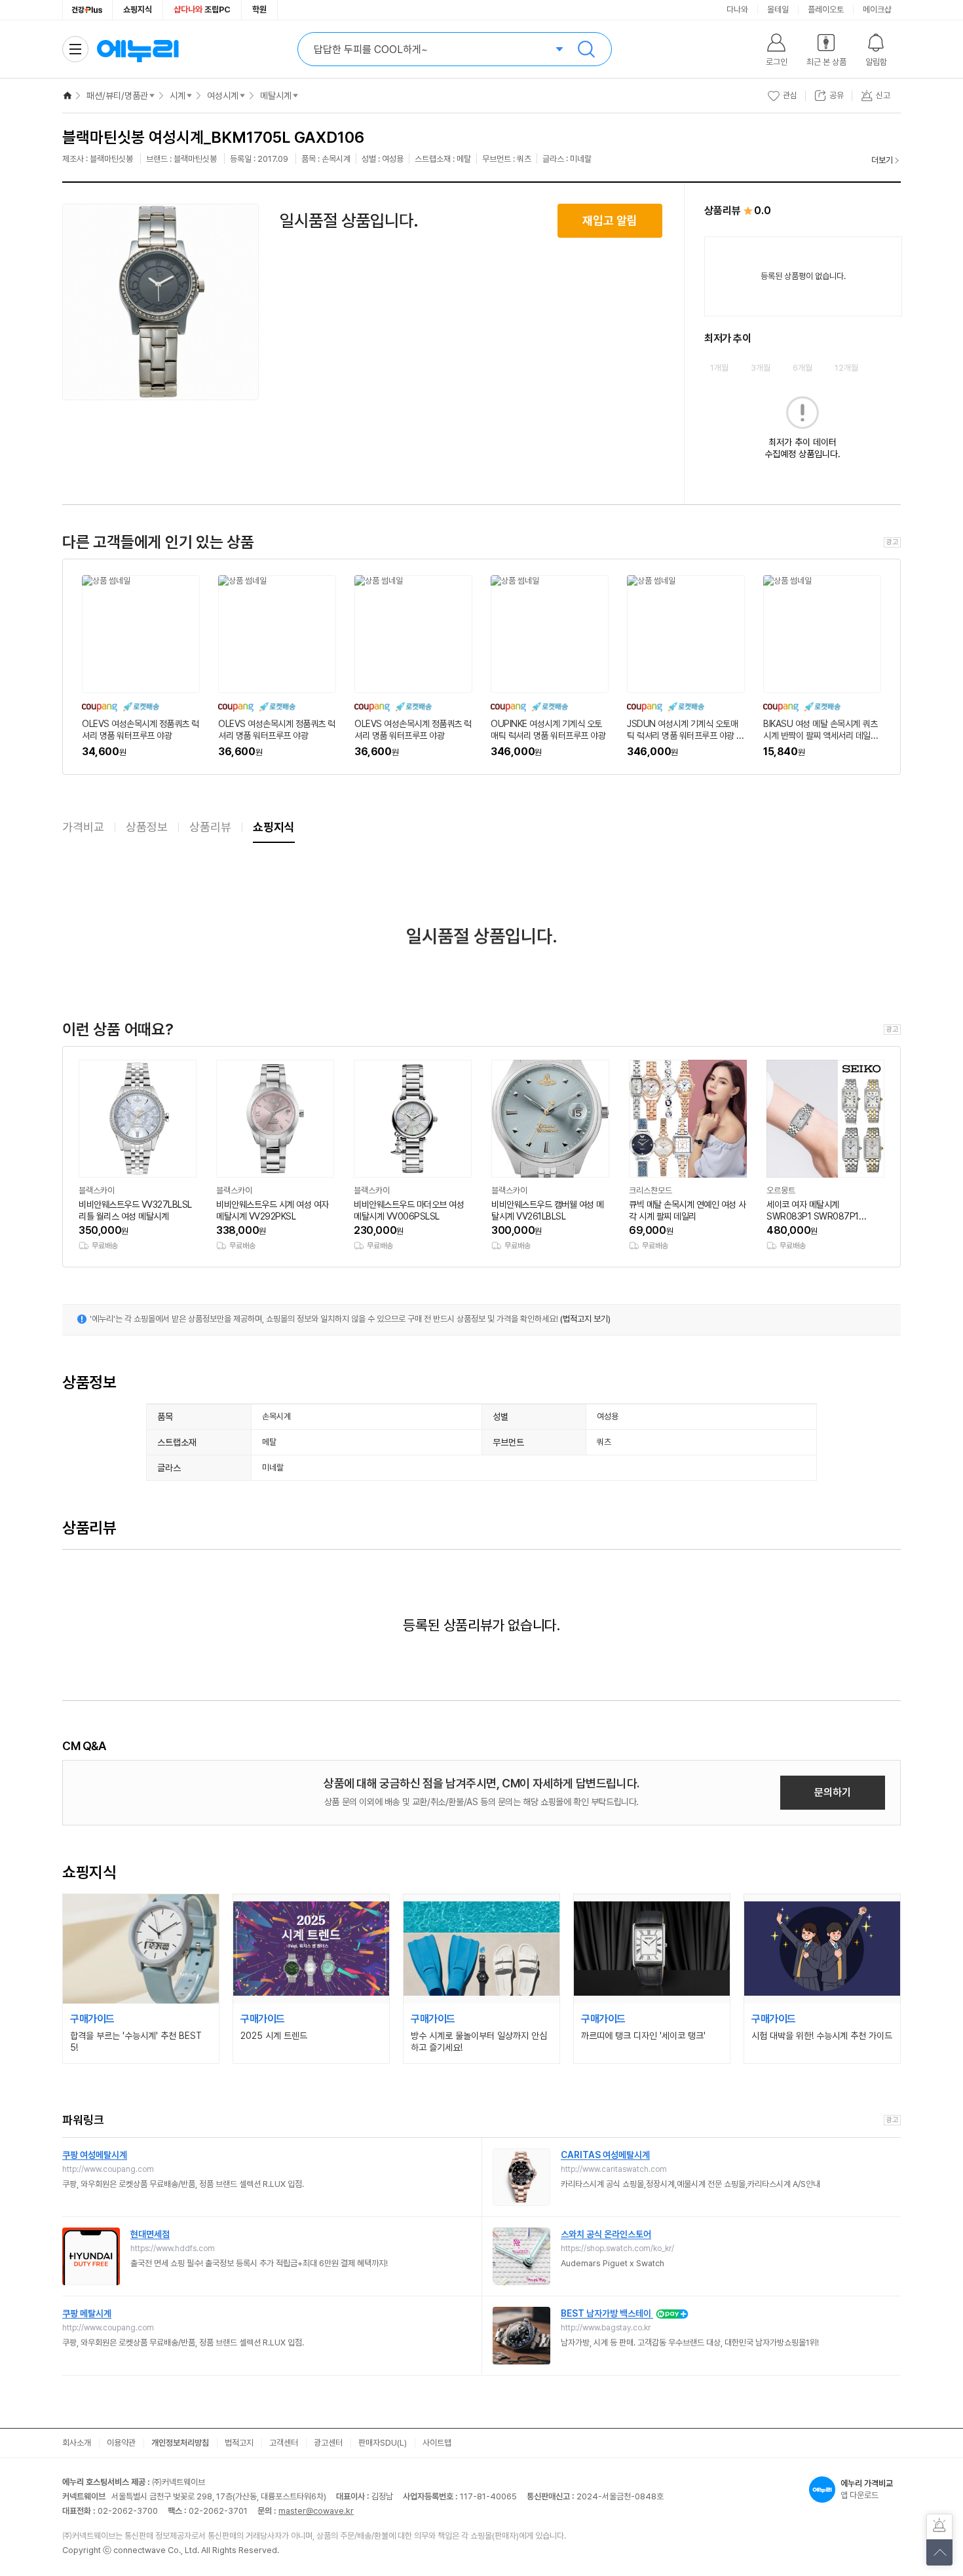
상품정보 (147, 827)
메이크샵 (877, 9)
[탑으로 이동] (939, 2552)
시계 (178, 96)
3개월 (761, 368)
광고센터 (328, 2443)
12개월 (846, 368)
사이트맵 (437, 2443)
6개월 (802, 368)
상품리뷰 (210, 827)
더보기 (882, 160)
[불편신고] (939, 2527)
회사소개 (77, 2443)
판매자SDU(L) (383, 2443)
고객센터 (284, 2443)
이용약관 (121, 2443)
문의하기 (833, 1792)
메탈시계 (276, 96)
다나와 (737, 9)
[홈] (67, 96)
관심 (790, 95)
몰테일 (778, 9)
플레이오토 (826, 9)
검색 (586, 49)
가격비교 (83, 827)
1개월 (719, 368)
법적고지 (239, 2443)
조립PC (202, 9)
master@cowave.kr (316, 2511)
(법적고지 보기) (585, 1319)
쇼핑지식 (138, 9)
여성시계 (223, 96)
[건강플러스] (87, 10)
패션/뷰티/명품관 (117, 96)
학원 (259, 9)
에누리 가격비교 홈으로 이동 (138, 49)
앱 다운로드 (867, 2489)
